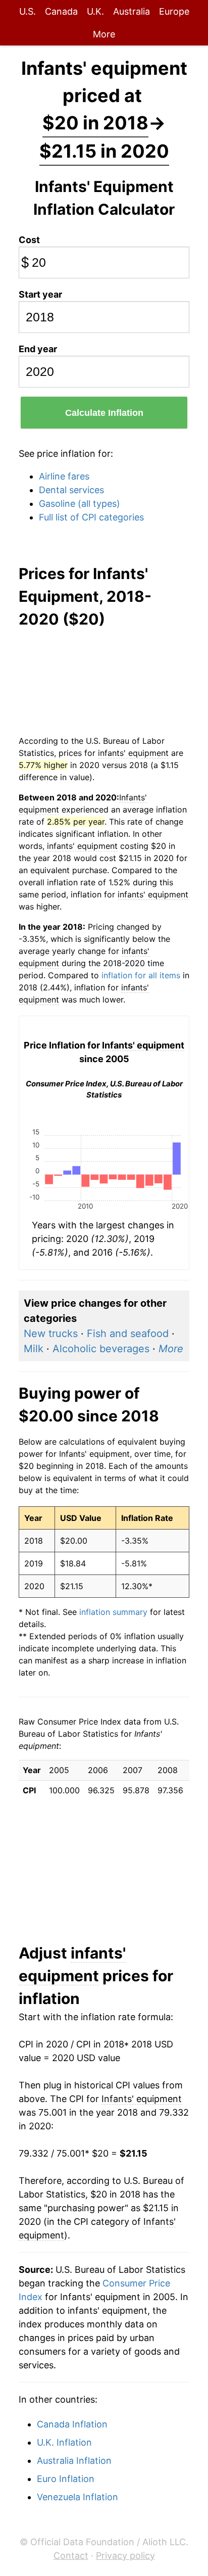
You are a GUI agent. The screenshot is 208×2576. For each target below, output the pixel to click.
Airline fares (64, 476)
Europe (174, 11)
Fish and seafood (128, 1333)
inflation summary (113, 1612)
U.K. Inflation (64, 2442)
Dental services (71, 490)
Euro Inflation (66, 2479)
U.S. (28, 11)
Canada (61, 11)
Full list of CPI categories (91, 517)
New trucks (51, 1333)
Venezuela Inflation (77, 2497)
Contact (71, 2556)
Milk (34, 1349)
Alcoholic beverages (101, 1349)
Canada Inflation (72, 2424)
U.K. (95, 11)
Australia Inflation (74, 2461)
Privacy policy (125, 2556)
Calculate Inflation (104, 413)
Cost (29, 240)
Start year (40, 294)
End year (38, 349)
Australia (132, 11)
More (104, 34)
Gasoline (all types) (80, 504)
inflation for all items (141, 975)
